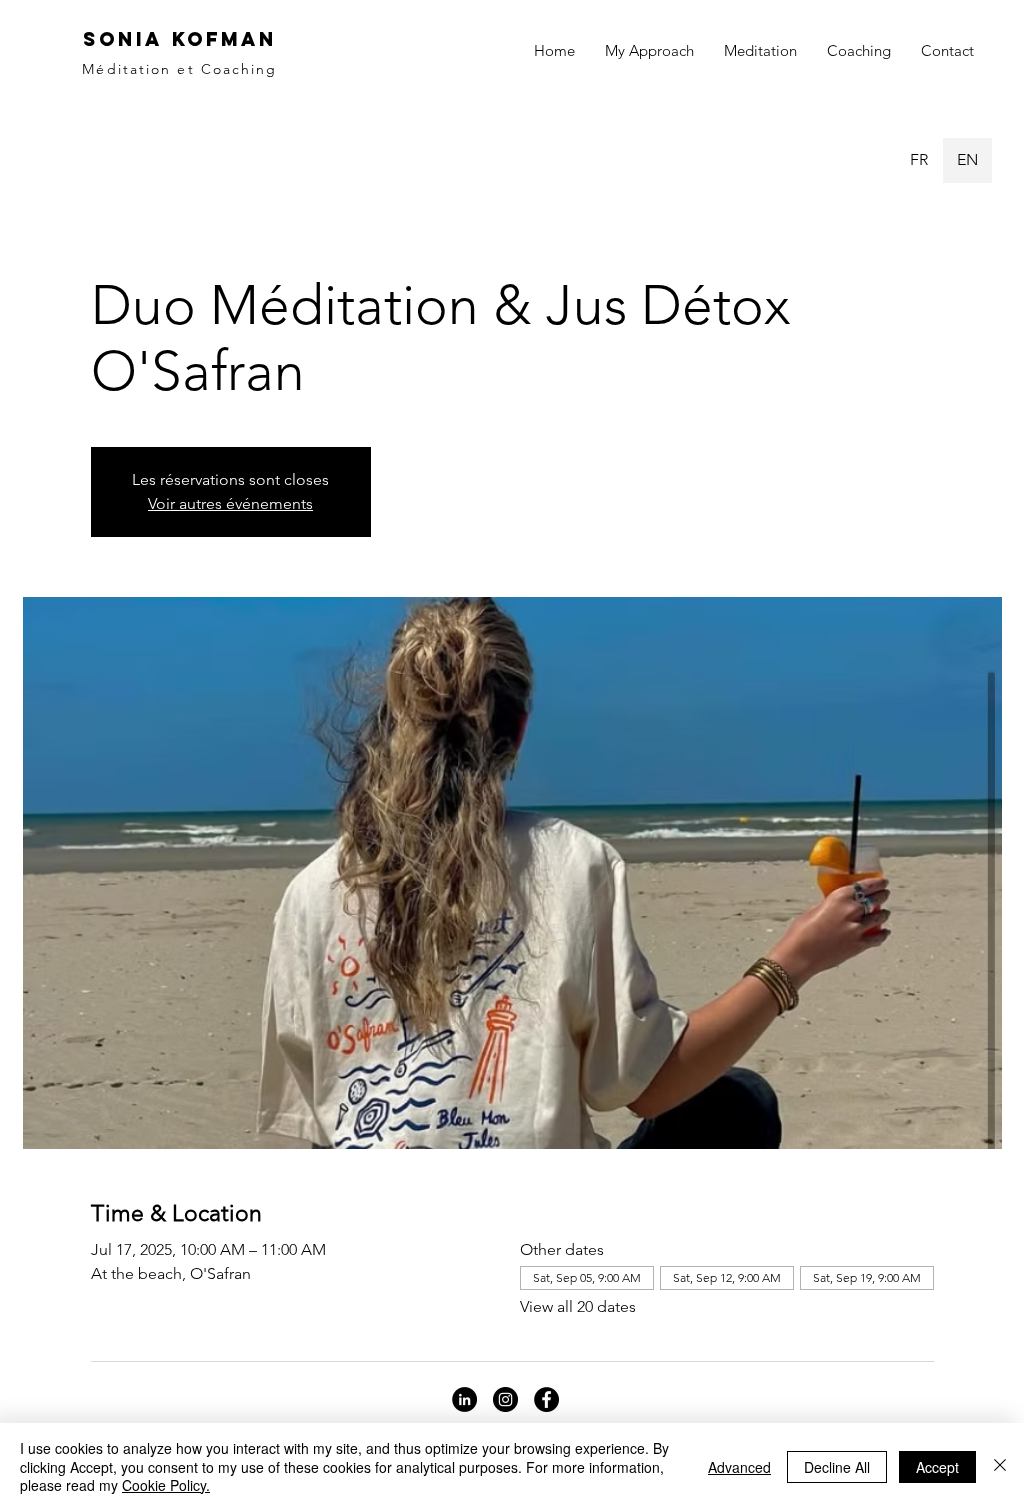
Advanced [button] (739, 1467)
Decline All (837, 1467)
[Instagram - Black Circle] (505, 1399)
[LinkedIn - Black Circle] (464, 1399)
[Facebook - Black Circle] (546, 1399)
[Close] (1000, 1466)
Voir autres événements (230, 503)
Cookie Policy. (166, 1485)
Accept (937, 1467)
